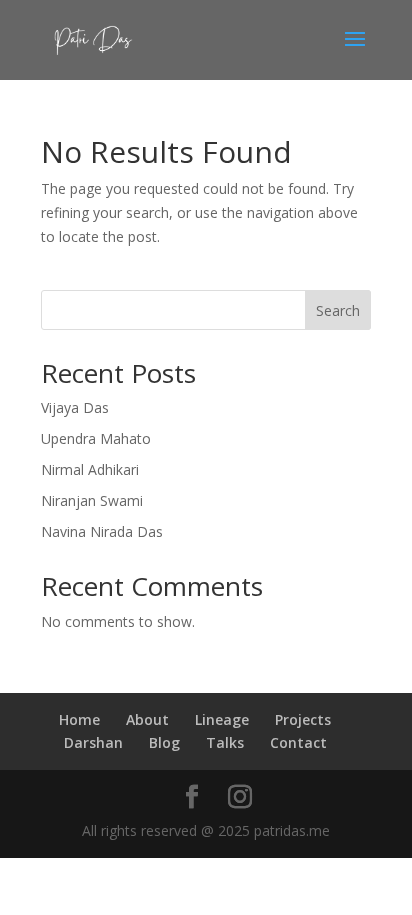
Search (338, 310)
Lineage (222, 719)
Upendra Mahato (96, 438)
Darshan (93, 742)
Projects (303, 719)
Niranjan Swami (92, 500)
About (147, 719)
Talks (225, 742)
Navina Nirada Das (102, 531)
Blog (164, 742)
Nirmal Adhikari (90, 469)
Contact (298, 742)
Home (79, 719)
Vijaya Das (75, 407)
